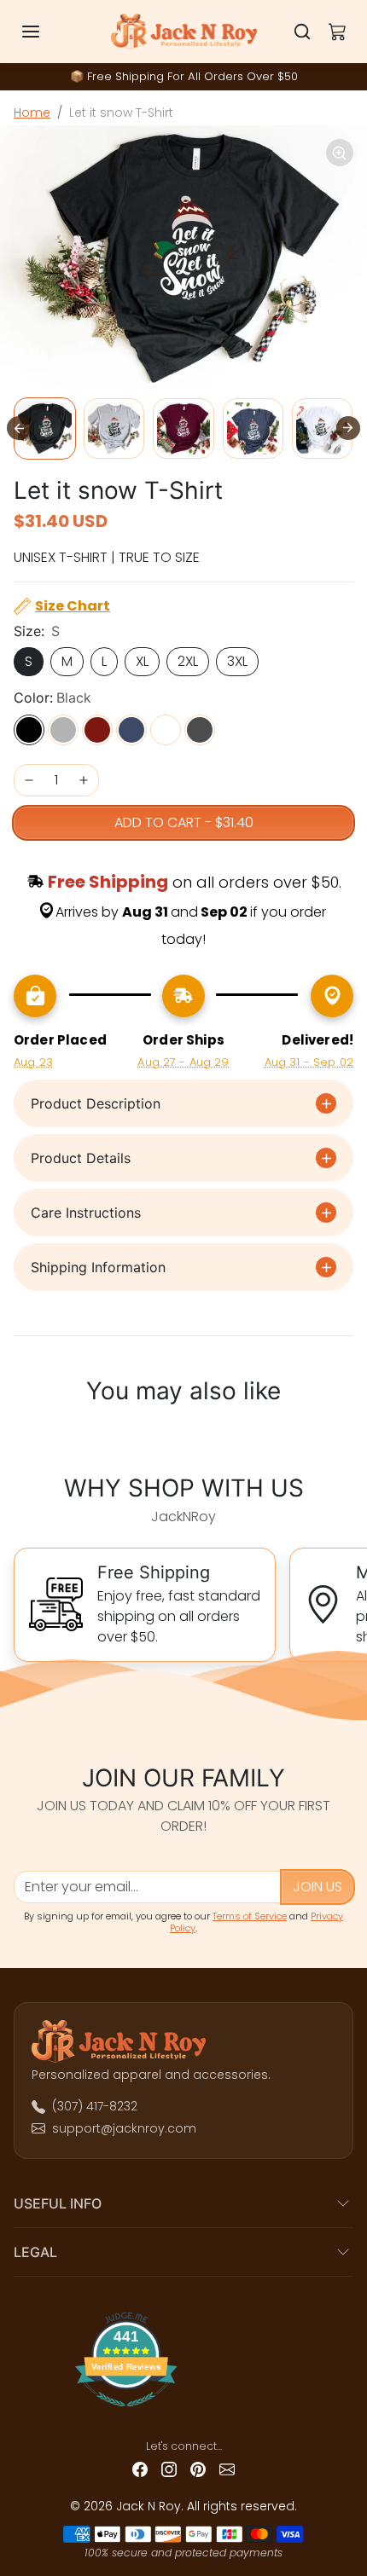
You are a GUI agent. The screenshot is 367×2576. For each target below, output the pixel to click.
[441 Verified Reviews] (183, 2414)
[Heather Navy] (131, 730)
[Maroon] (97, 730)
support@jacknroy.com (124, 2128)
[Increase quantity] (84, 780)
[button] (48, 32)
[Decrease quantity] (29, 780)
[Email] (227, 2468)
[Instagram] (169, 2468)
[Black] (29, 730)
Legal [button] (35, 2252)
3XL (237, 661)
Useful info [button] (58, 2203)
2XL (188, 661)
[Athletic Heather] (63, 730)
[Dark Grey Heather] (200, 730)
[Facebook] (140, 2468)
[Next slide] (348, 428)
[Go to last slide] (19, 428)
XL (142, 661)
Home (32, 113)
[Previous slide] (24, 1433)
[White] (166, 730)
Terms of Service (250, 1916)
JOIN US (317, 1887)
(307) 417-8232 (95, 2106)
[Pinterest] (198, 2468)
